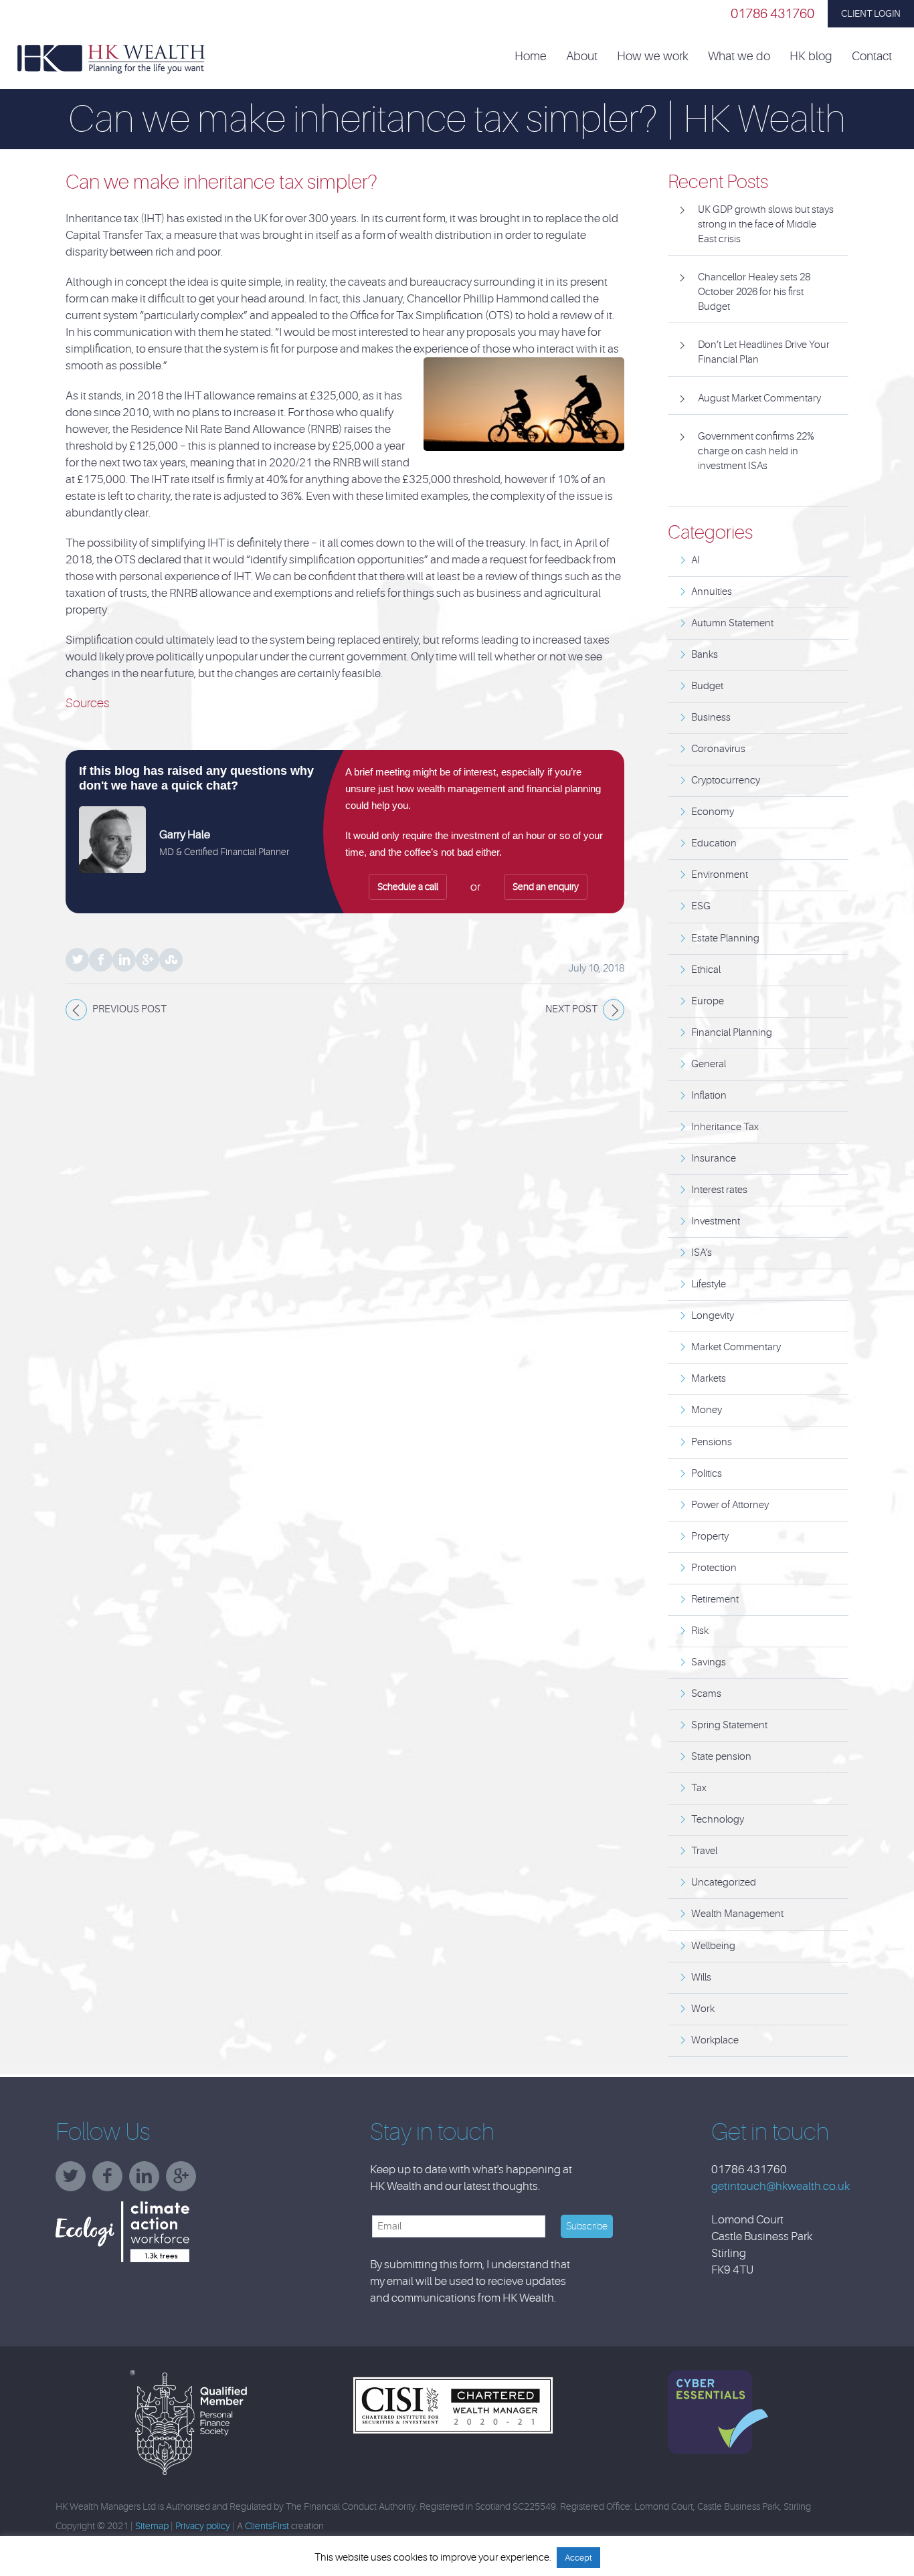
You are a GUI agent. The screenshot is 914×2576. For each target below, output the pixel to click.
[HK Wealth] (111, 58)
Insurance (714, 1159)
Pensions (712, 1442)
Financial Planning (732, 1033)
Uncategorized (724, 1882)
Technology (718, 1820)
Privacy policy (203, 2526)
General (709, 1064)
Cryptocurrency (726, 780)
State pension (721, 1757)
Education (714, 843)
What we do (739, 57)
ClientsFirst (267, 2526)
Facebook (101, 960)
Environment (720, 875)
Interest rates (719, 1190)
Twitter (77, 960)
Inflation (709, 1096)
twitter (74, 2181)
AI (696, 560)
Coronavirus (718, 749)
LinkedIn (124, 960)
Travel (704, 1851)
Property (710, 1537)
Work (703, 2009)
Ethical (706, 970)
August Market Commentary (759, 398)
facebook (111, 2181)
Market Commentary (736, 1347)
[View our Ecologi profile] (156, 2232)
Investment (716, 1221)
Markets (709, 1379)
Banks (705, 655)
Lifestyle (709, 1284)
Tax (699, 1788)
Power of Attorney (730, 1505)
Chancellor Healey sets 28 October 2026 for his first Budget (754, 292)
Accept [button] (578, 2558)
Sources (87, 703)
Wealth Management (737, 1914)
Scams (706, 1694)
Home (531, 57)
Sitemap (152, 2526)
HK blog (811, 57)
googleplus (184, 2181)
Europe (708, 1001)
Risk (700, 1631)
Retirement (715, 1599)
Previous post (129, 1009)
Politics (707, 1474)
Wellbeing (713, 1946)
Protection (714, 1568)
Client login (871, 13)
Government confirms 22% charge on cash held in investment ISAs (756, 451)
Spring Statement (729, 1725)
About (582, 57)
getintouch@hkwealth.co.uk (781, 2186)
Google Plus (148, 960)
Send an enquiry (546, 887)
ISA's (702, 1253)
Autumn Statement (732, 623)
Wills (701, 1977)
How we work (653, 57)
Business (711, 718)
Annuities (712, 592)
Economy (713, 812)
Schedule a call (408, 887)
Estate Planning (725, 938)
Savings (709, 1662)
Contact (872, 57)
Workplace (715, 2040)
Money (707, 1410)
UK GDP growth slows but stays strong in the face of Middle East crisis (766, 224)
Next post (571, 1009)
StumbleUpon (171, 960)
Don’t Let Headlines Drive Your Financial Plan (764, 352)
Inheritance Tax (725, 1127)
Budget (707, 686)
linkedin (148, 2181)
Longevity (713, 1316)
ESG (701, 906)
